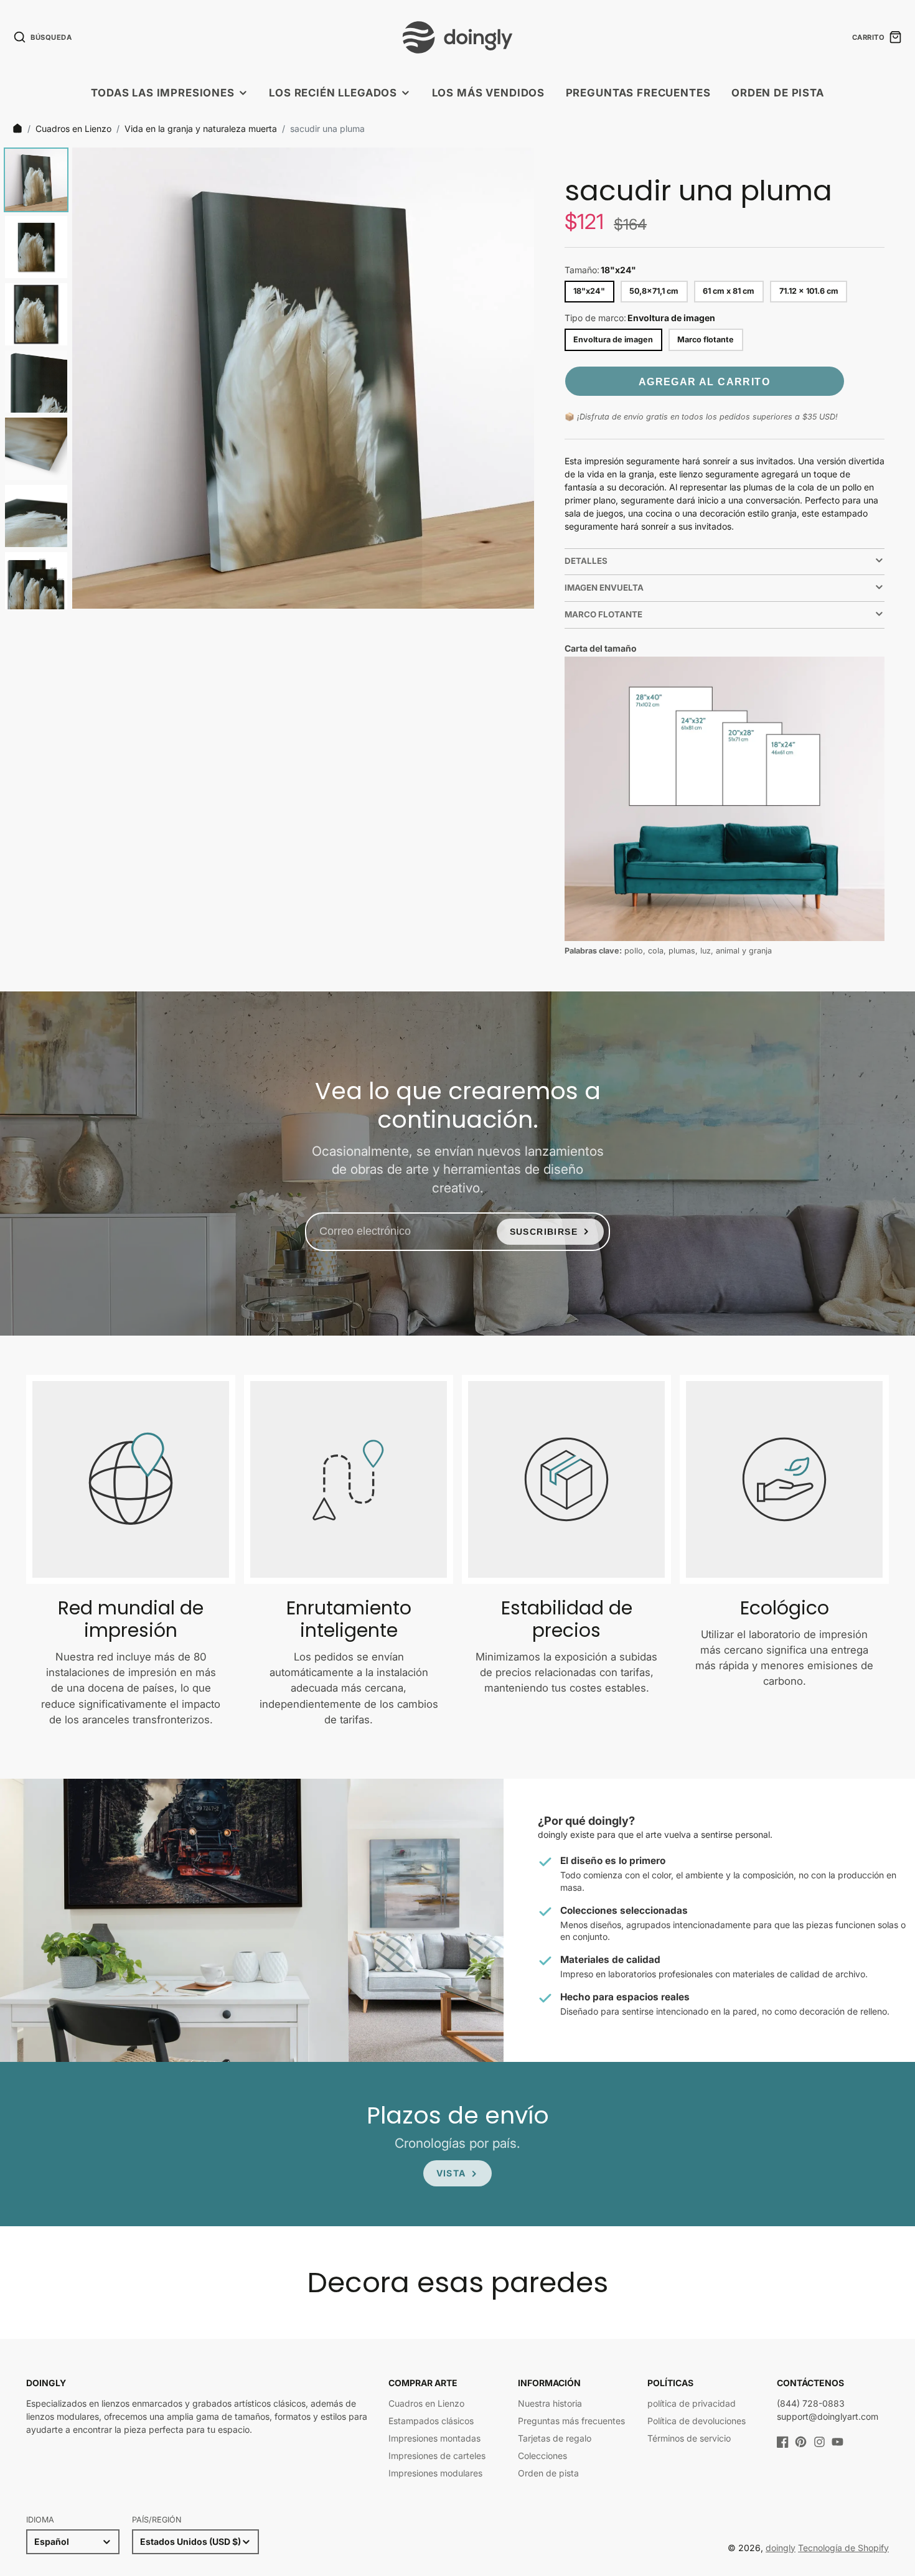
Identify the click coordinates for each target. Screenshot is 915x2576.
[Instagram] (819, 2442)
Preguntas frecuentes (638, 93)
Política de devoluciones (697, 2421)
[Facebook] (783, 2442)
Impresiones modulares (435, 2473)
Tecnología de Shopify (843, 2548)
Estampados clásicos (431, 2421)
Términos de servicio (689, 2438)
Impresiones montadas (434, 2438)
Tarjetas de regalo (555, 2438)
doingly (781, 2548)
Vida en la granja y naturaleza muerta (201, 129)
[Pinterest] (801, 2442)
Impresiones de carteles (437, 2456)
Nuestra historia (550, 2403)
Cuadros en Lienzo (73, 129)
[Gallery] (267, 378)
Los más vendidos (488, 93)
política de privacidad (692, 2403)
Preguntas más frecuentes (571, 2421)
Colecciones (542, 2456)
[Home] (17, 128)
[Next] (516, 378)
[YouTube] (838, 2442)
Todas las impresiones (163, 93)
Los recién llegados (333, 93)
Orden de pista (778, 93)
